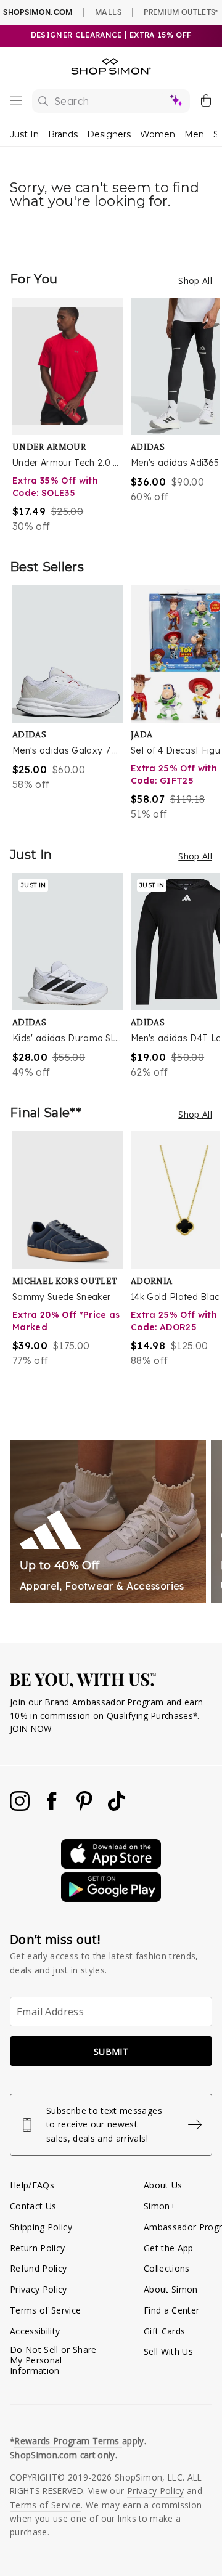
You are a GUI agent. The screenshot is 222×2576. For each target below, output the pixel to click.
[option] (72, 416)
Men (194, 134)
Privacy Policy (39, 2289)
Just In (24, 134)
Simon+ (160, 2206)
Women (158, 134)
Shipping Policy (41, 2227)
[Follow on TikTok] (117, 1807)
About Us (163, 2185)
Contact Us (33, 2206)
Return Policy (37, 2248)
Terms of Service (45, 2310)
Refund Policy (38, 2268)
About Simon (171, 2289)
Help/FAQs (32, 2185)
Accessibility (35, 2331)
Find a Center (171, 2310)
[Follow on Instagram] (21, 1807)
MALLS (108, 12)
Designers (109, 134)
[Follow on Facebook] (53, 1807)
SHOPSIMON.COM (38, 12)
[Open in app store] (111, 1865)
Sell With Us (168, 2351)
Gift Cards (164, 2331)
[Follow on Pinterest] (86, 1807)
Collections (167, 2268)
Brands (63, 134)
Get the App (169, 2248)
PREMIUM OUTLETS (181, 12)
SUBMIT (111, 2051)
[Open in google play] (111, 1899)
